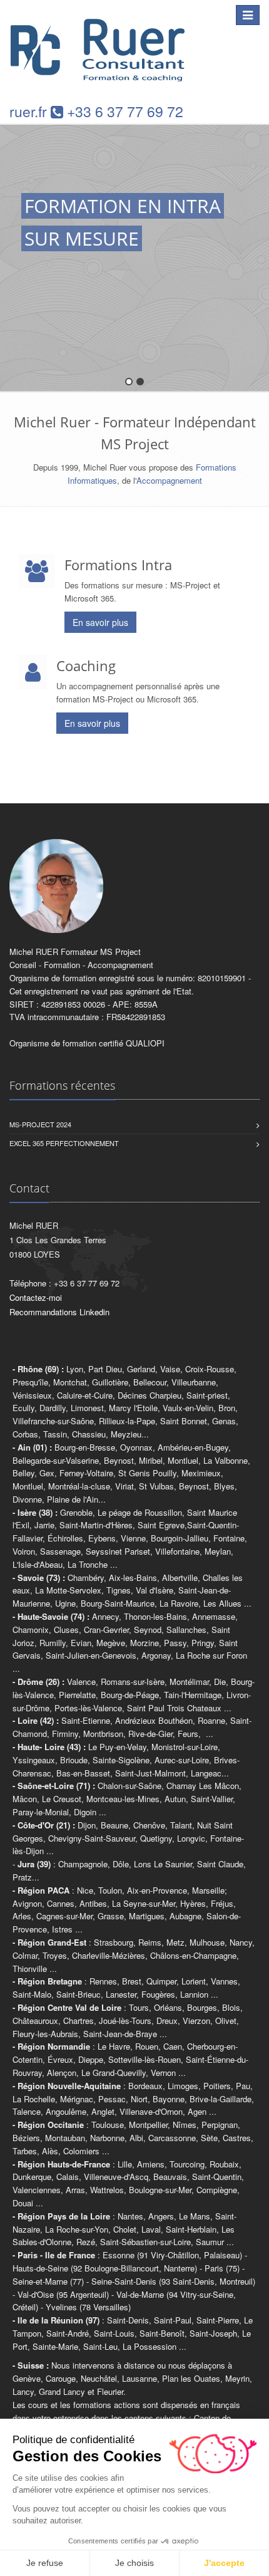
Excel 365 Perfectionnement (64, 1143)
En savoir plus (100, 622)
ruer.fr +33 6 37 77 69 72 (96, 111)
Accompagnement (169, 480)
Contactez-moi (36, 1297)
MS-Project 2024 (40, 1124)
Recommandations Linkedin (59, 1312)
